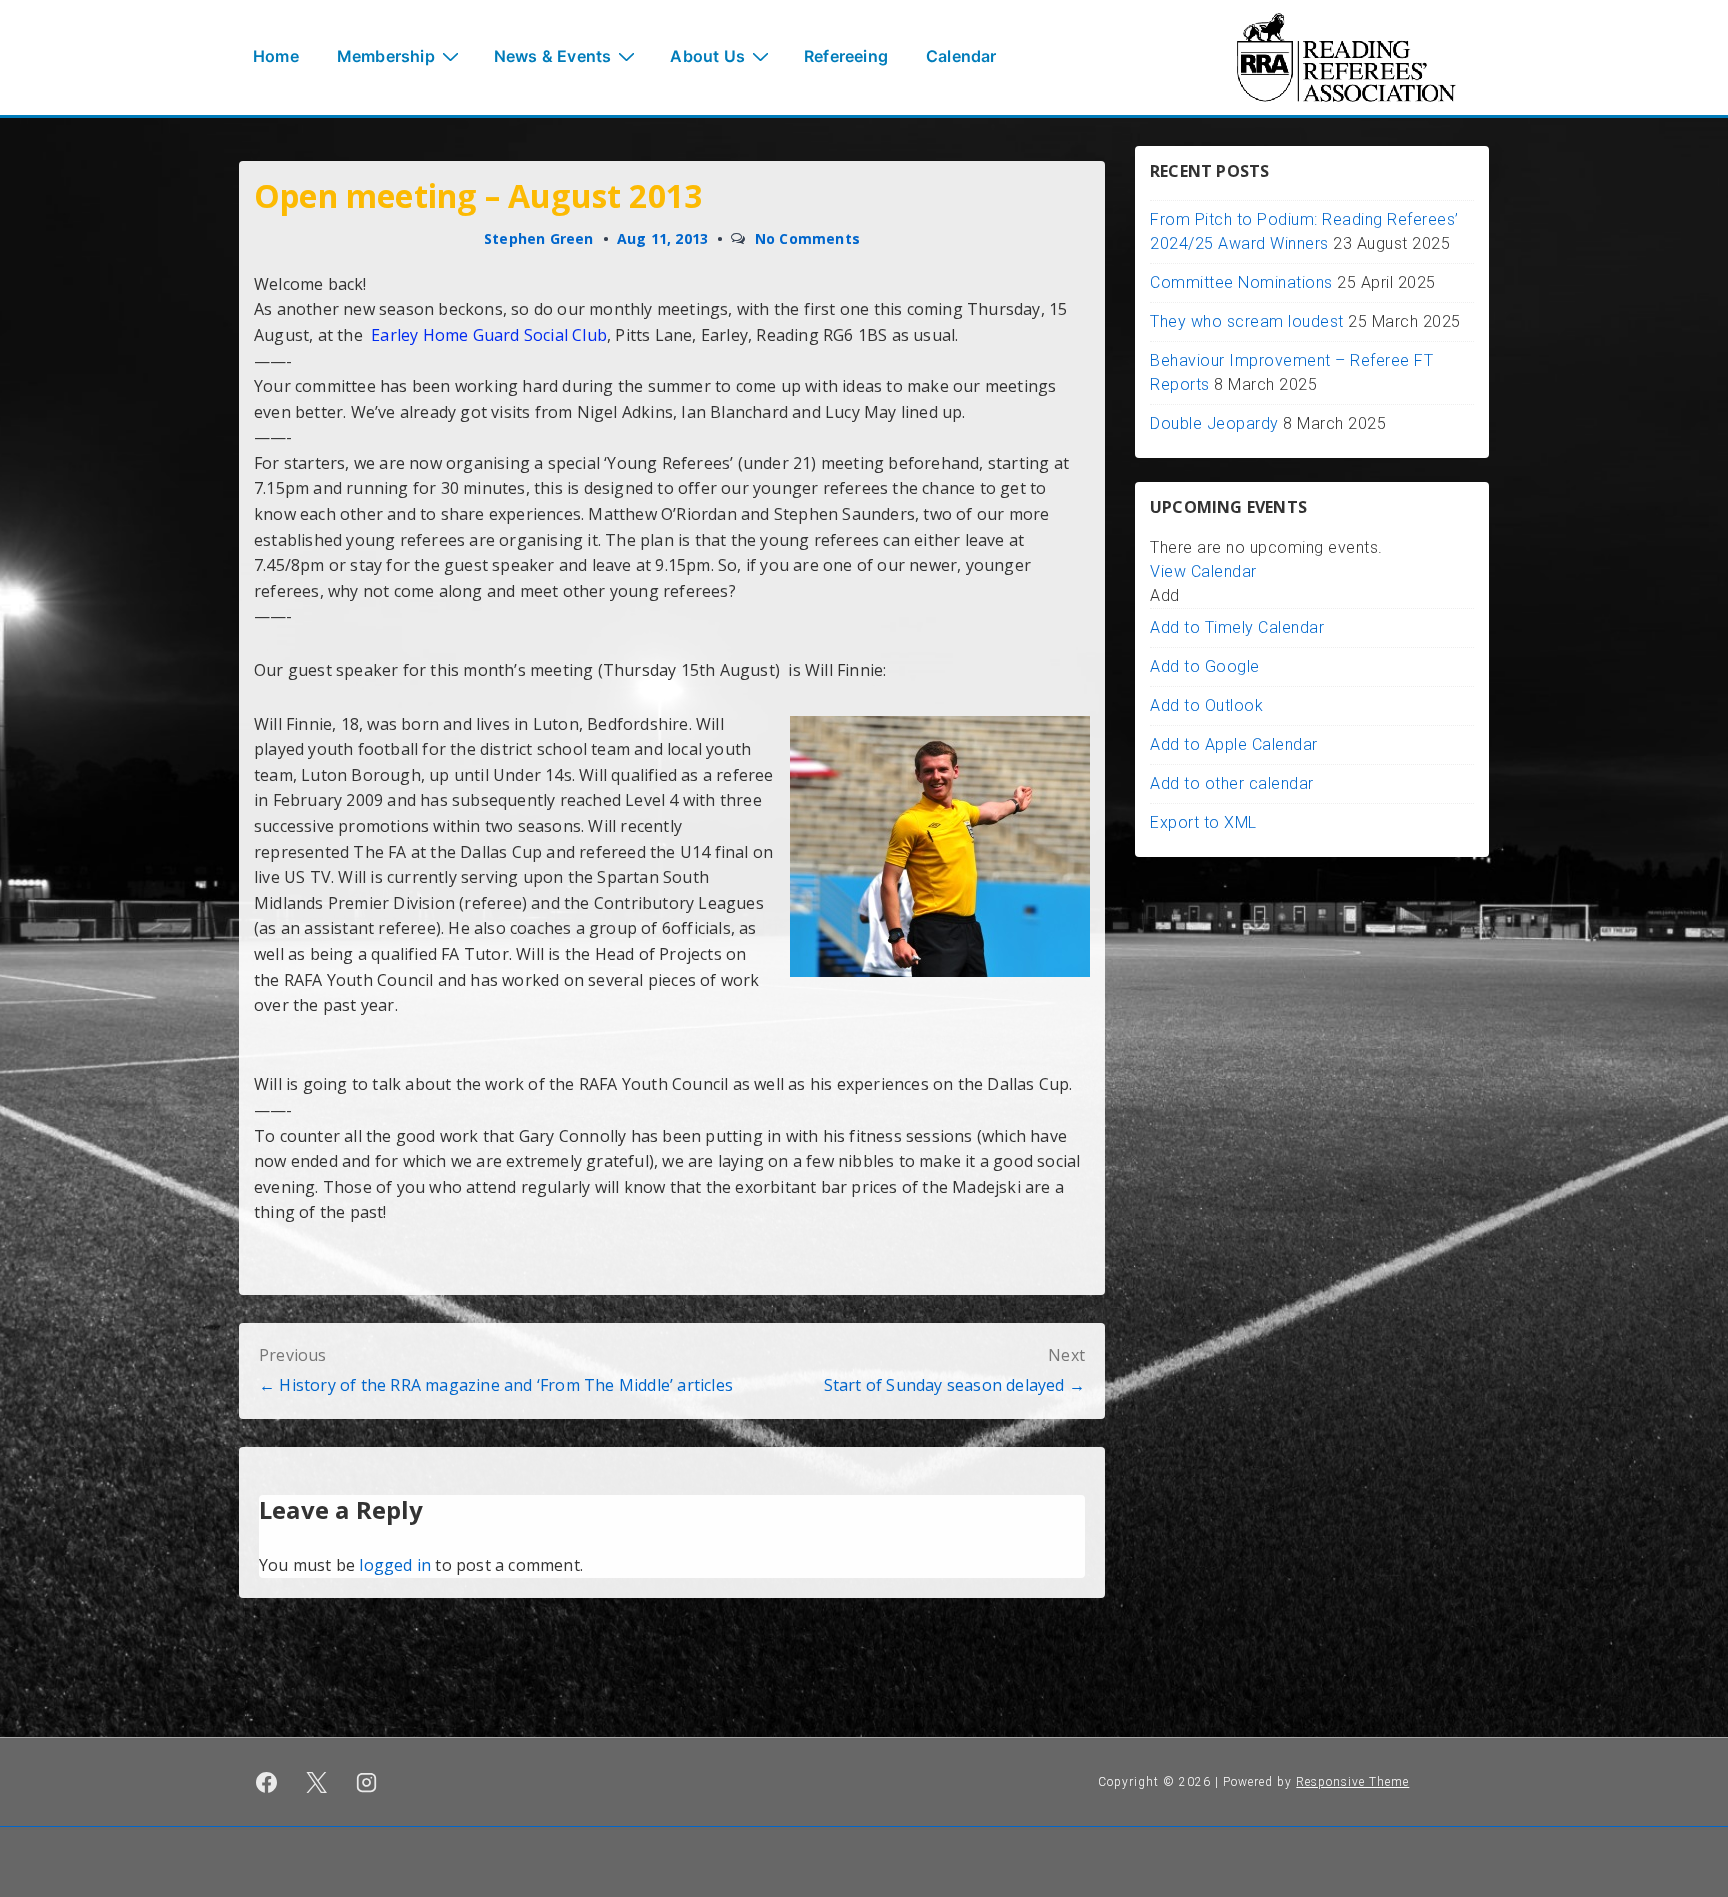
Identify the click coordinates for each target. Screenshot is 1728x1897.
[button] (1165, 595)
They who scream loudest (1247, 321)
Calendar (961, 56)
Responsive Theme (1352, 1782)
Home (276, 56)
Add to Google (1205, 666)
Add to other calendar (1232, 783)
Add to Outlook (1206, 705)
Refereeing (846, 56)
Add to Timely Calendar (1237, 627)
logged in (395, 1565)
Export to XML (1203, 822)
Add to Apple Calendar (1234, 744)
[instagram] (367, 1782)
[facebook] (267, 1782)
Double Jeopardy (1214, 423)
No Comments (807, 238)
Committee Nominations (1241, 282)
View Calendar (1203, 571)
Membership (386, 56)
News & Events (553, 56)
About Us (707, 56)
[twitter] (317, 1782)
